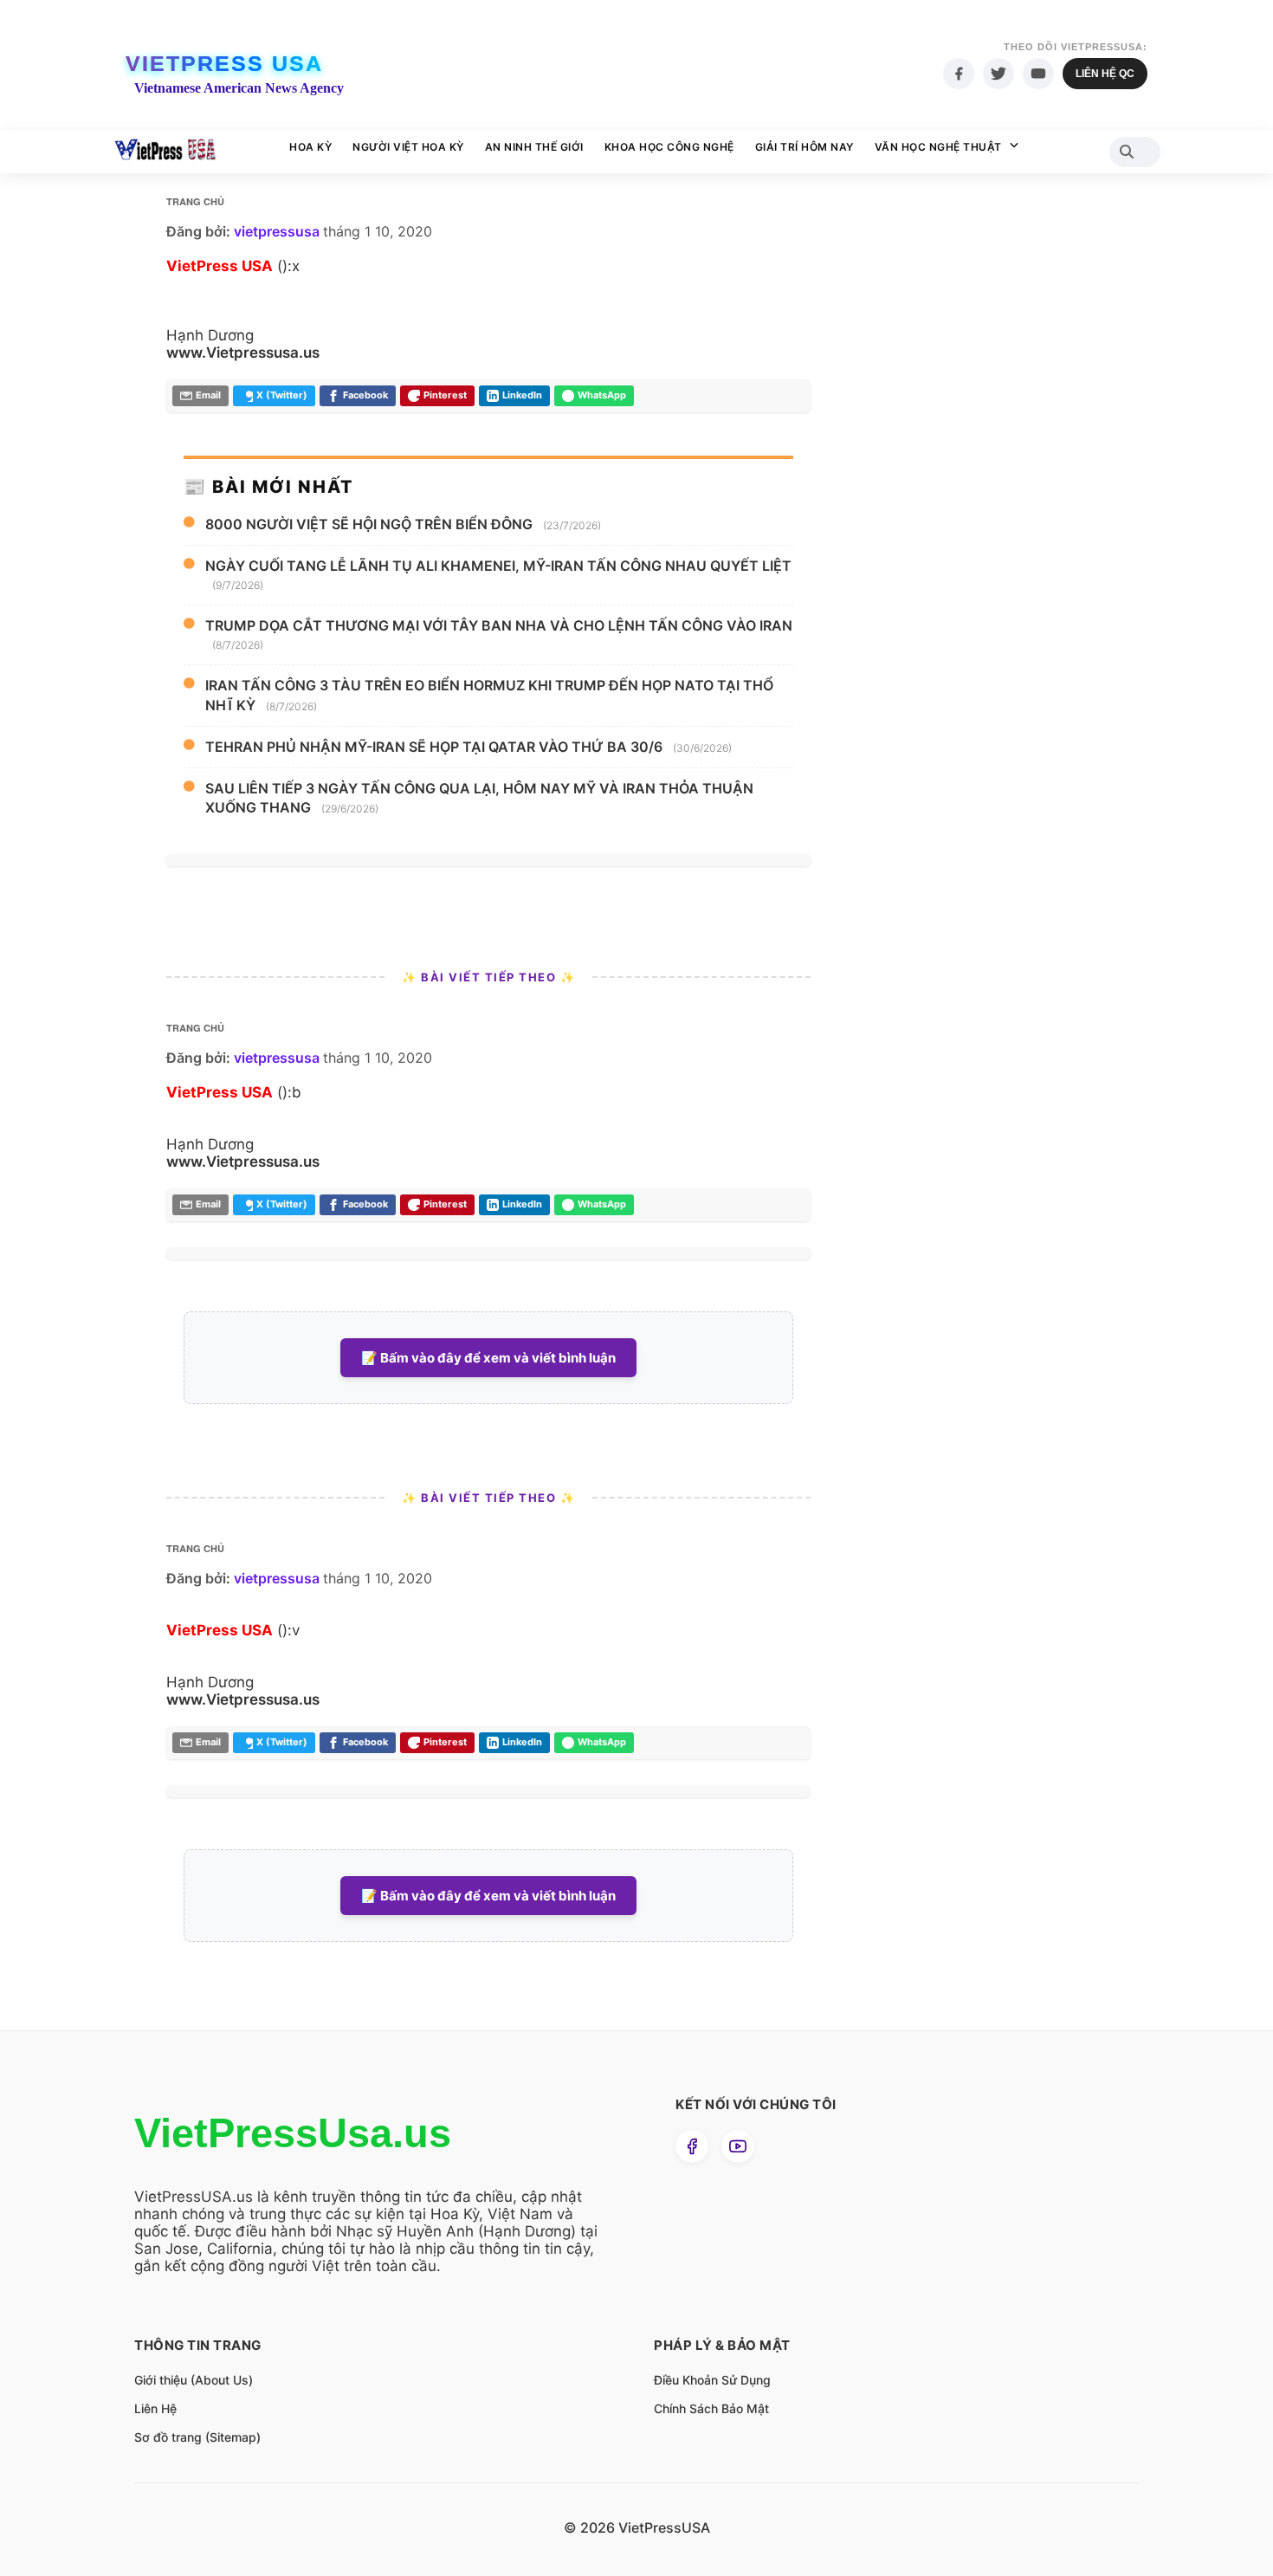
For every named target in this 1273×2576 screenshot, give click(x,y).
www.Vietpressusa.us (243, 353)
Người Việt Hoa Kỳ (408, 147)
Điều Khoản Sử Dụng (712, 2380)
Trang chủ (195, 201)
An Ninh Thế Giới (534, 147)
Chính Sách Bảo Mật (711, 2408)
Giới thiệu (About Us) (194, 2380)
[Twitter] (998, 74)
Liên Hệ (155, 2408)
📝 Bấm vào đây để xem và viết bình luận (488, 1358)
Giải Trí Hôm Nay (805, 147)
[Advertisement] (961, 520)
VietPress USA (224, 63)
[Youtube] (1038, 74)
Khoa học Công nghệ (669, 147)
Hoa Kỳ (310, 147)
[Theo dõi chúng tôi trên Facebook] (692, 2146)
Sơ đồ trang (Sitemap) (197, 2437)
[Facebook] (959, 74)
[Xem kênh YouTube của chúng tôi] (738, 2146)
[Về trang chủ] (165, 152)
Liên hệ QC (1105, 74)
